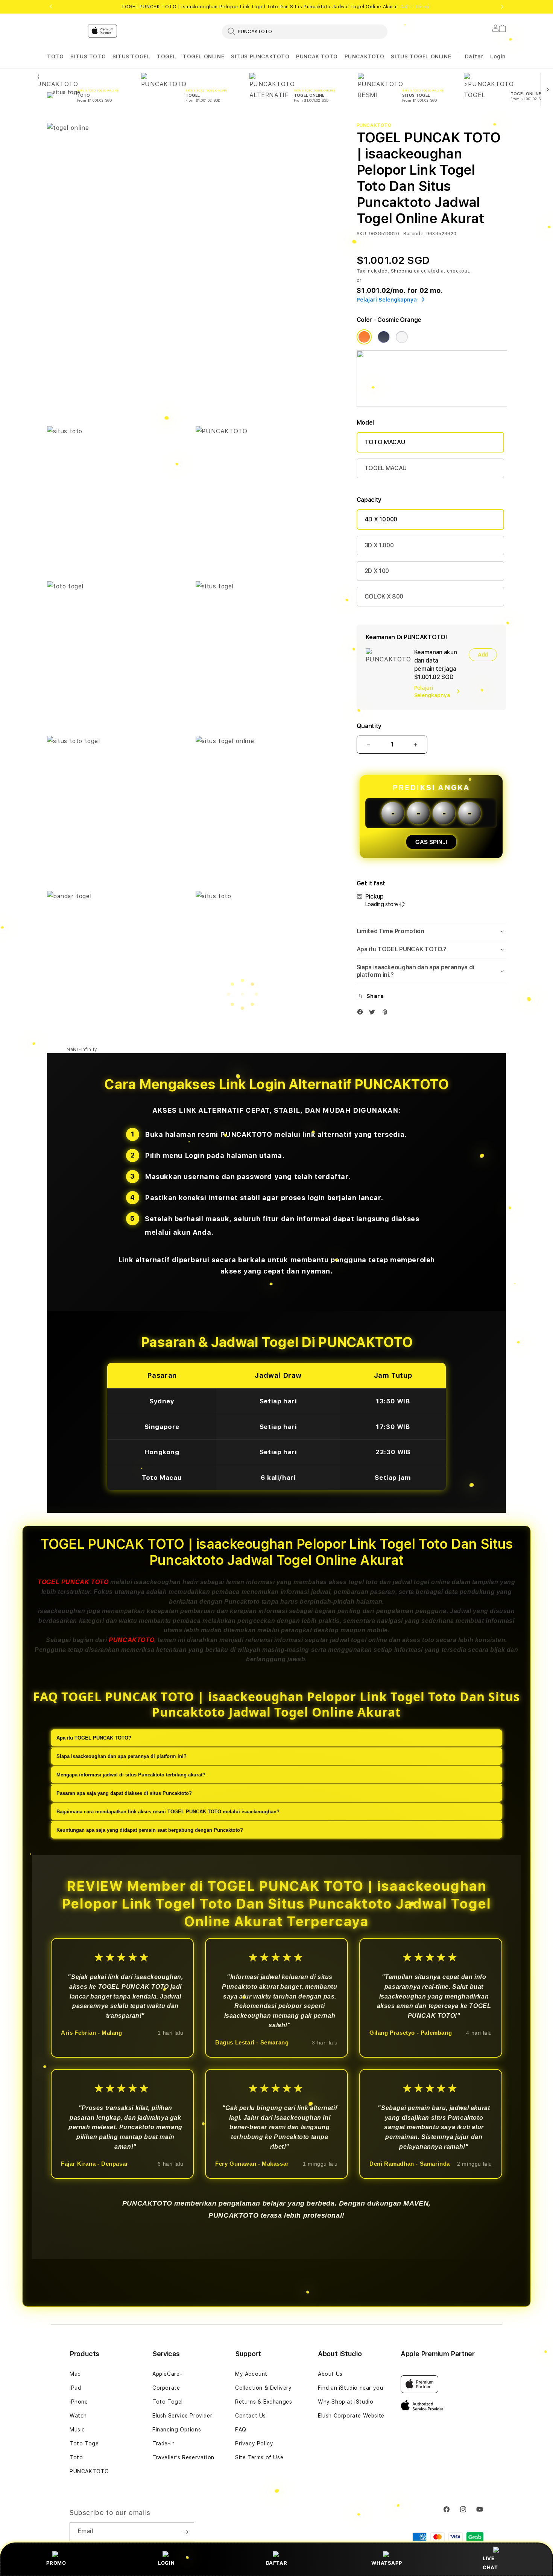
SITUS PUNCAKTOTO (260, 56)
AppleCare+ (168, 2374)
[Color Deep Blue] (384, 337)
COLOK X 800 (384, 596)
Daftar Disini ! (416, 7)
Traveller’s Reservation (183, 2457)
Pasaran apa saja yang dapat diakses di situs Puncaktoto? (124, 1793)
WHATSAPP (387, 2563)
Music (77, 2430)
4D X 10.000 (381, 519)
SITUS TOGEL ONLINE (421, 56)
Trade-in (164, 2443)
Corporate (166, 2388)
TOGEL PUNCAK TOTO (73, 1582)
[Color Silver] (402, 337)
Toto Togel (85, 2443)
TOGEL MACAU (386, 468)
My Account (251, 2374)
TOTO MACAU (385, 442)
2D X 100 (377, 571)
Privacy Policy (254, 2443)
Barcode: (414, 234)
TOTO (55, 56)
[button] (55, 57)
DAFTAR (277, 2563)
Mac (75, 2374)
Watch (78, 2416)
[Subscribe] (185, 2532)
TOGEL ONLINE (204, 56)
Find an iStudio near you (350, 2388)
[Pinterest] (386, 1014)
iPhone (79, 2402)
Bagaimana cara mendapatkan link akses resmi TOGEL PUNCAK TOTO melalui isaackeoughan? (168, 1812)
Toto (76, 2457)
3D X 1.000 (379, 545)
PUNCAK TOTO (317, 56)
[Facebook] (362, 1014)
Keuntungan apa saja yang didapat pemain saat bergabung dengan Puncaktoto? (150, 1830)
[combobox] (305, 31)
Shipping (402, 271)
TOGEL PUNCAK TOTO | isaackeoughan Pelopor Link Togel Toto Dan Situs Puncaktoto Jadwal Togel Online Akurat (276, 7)
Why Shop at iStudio (346, 2402)
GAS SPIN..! (431, 842)
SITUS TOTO (88, 56)
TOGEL (166, 56)
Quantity (369, 726)
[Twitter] (374, 1014)
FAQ (241, 2430)
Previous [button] (51, 7)
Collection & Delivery (264, 2388)
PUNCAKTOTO (365, 56)
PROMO (56, 2563)
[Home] (179, 62)
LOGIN (166, 2563)
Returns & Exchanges (264, 2402)
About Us (330, 2374)
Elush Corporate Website (351, 2416)
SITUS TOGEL (131, 56)
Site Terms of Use (259, 2457)
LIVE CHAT (490, 2563)
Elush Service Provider (182, 2416)
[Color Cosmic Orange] (364, 337)
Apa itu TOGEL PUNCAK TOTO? (94, 1738)
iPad (75, 2388)
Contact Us (251, 2416)
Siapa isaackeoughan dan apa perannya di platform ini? (122, 1756)
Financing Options (177, 2430)
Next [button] (502, 7)
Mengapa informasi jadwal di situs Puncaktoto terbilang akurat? (131, 1775)
